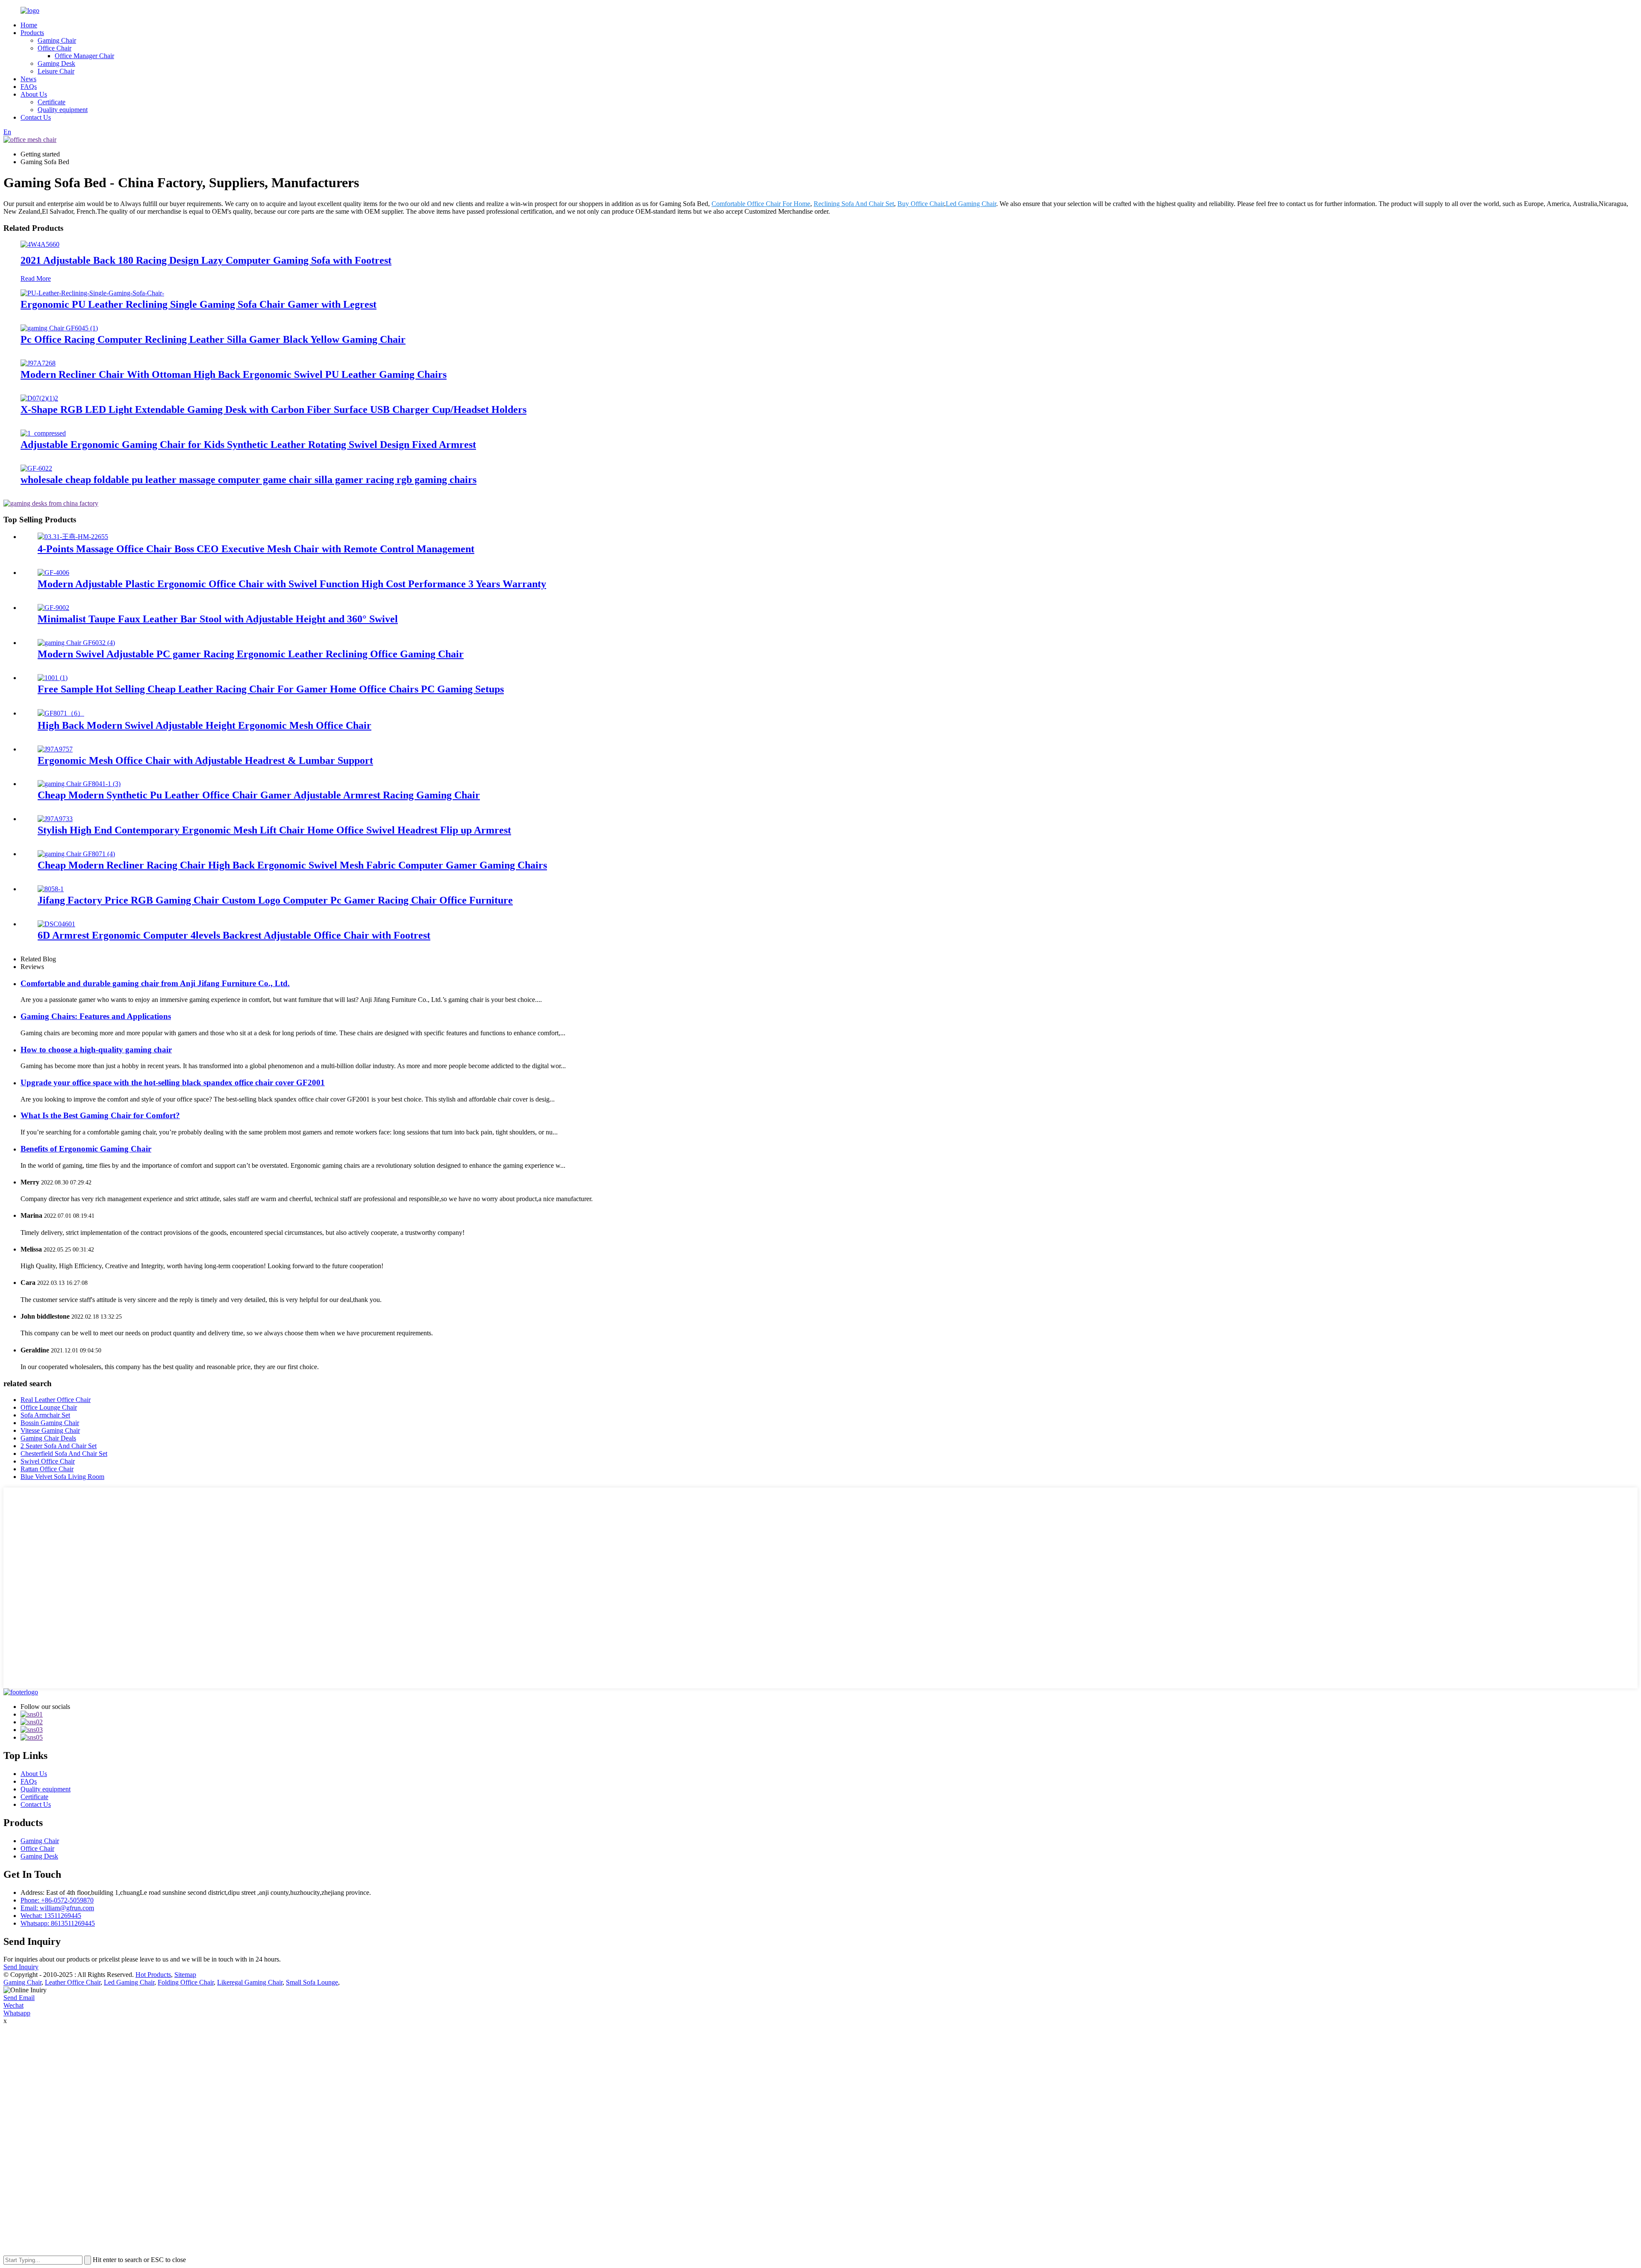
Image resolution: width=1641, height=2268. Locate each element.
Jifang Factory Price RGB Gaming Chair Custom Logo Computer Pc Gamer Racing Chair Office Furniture (275, 900)
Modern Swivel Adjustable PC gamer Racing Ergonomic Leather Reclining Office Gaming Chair (251, 654)
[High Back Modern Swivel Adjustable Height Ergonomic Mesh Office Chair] (61, 713)
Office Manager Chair (84, 56)
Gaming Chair (57, 40)
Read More (36, 278)
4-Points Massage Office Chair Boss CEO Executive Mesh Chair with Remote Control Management (256, 549)
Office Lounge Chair (49, 1407)
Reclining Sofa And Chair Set (854, 204)
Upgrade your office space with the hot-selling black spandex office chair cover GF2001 (173, 1082)
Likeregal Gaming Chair (250, 1982)
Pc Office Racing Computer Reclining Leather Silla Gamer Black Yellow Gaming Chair (213, 339)
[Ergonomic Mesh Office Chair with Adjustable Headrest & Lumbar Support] (55, 749)
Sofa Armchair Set (45, 1415)
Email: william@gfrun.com (57, 1908)
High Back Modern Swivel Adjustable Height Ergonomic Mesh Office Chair (204, 725)
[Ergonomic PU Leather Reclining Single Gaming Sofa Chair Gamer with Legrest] (92, 293)
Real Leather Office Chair (56, 1400)
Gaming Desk (56, 63)
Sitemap (185, 1975)
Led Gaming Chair (971, 204)
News (28, 79)
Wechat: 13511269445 (51, 1916)
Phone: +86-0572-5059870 (57, 1900)
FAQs (29, 87)
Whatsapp (17, 2013)
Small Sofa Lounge (312, 1982)
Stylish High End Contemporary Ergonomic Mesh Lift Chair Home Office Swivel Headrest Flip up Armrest (274, 830)
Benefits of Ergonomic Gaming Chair (86, 1149)
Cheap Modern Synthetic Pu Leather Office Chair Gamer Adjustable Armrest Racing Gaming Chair (259, 795)
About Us (34, 94)
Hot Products (153, 1975)
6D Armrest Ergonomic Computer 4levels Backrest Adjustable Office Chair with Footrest (234, 935)
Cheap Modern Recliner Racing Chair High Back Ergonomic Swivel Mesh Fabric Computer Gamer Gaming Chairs (292, 865)
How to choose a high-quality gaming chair (96, 1050)
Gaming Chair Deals (48, 1438)
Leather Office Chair (73, 1982)
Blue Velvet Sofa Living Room (62, 1477)
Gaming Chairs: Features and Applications (96, 1016)
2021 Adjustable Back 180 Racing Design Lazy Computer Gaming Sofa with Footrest (206, 260)
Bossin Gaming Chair (50, 1423)
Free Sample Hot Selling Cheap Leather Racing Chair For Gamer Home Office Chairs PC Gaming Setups (271, 689)
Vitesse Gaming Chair (50, 1430)
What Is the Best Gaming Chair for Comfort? (100, 1115)
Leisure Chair (56, 71)
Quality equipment (63, 110)
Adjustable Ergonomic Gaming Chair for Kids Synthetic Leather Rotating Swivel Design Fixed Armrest (248, 445)
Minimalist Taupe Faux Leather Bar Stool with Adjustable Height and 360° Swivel (218, 619)
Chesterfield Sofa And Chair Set (64, 1454)
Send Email (19, 1998)
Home (29, 25)
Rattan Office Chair (47, 1469)
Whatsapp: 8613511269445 (58, 1923)
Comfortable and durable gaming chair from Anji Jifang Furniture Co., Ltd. (155, 983)
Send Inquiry (21, 1967)
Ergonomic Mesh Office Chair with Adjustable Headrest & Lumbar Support (205, 760)
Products (32, 33)
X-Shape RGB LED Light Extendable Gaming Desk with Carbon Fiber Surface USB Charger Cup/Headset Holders (273, 409)
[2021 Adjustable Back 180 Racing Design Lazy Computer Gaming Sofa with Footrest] (40, 244)
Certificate (51, 102)
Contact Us (36, 117)
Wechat (13, 2005)
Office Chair (54, 48)
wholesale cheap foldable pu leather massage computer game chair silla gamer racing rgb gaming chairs (249, 480)
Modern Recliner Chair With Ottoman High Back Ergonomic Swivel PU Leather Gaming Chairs (234, 374)
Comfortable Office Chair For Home (761, 204)
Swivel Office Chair (48, 1461)
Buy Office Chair (921, 204)
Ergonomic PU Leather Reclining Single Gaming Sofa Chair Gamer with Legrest (199, 304)
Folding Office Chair (186, 1982)
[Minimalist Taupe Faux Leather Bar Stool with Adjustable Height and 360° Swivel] (53, 608)
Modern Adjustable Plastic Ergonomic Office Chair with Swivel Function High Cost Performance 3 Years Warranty (292, 584)
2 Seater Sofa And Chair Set (59, 1446)
